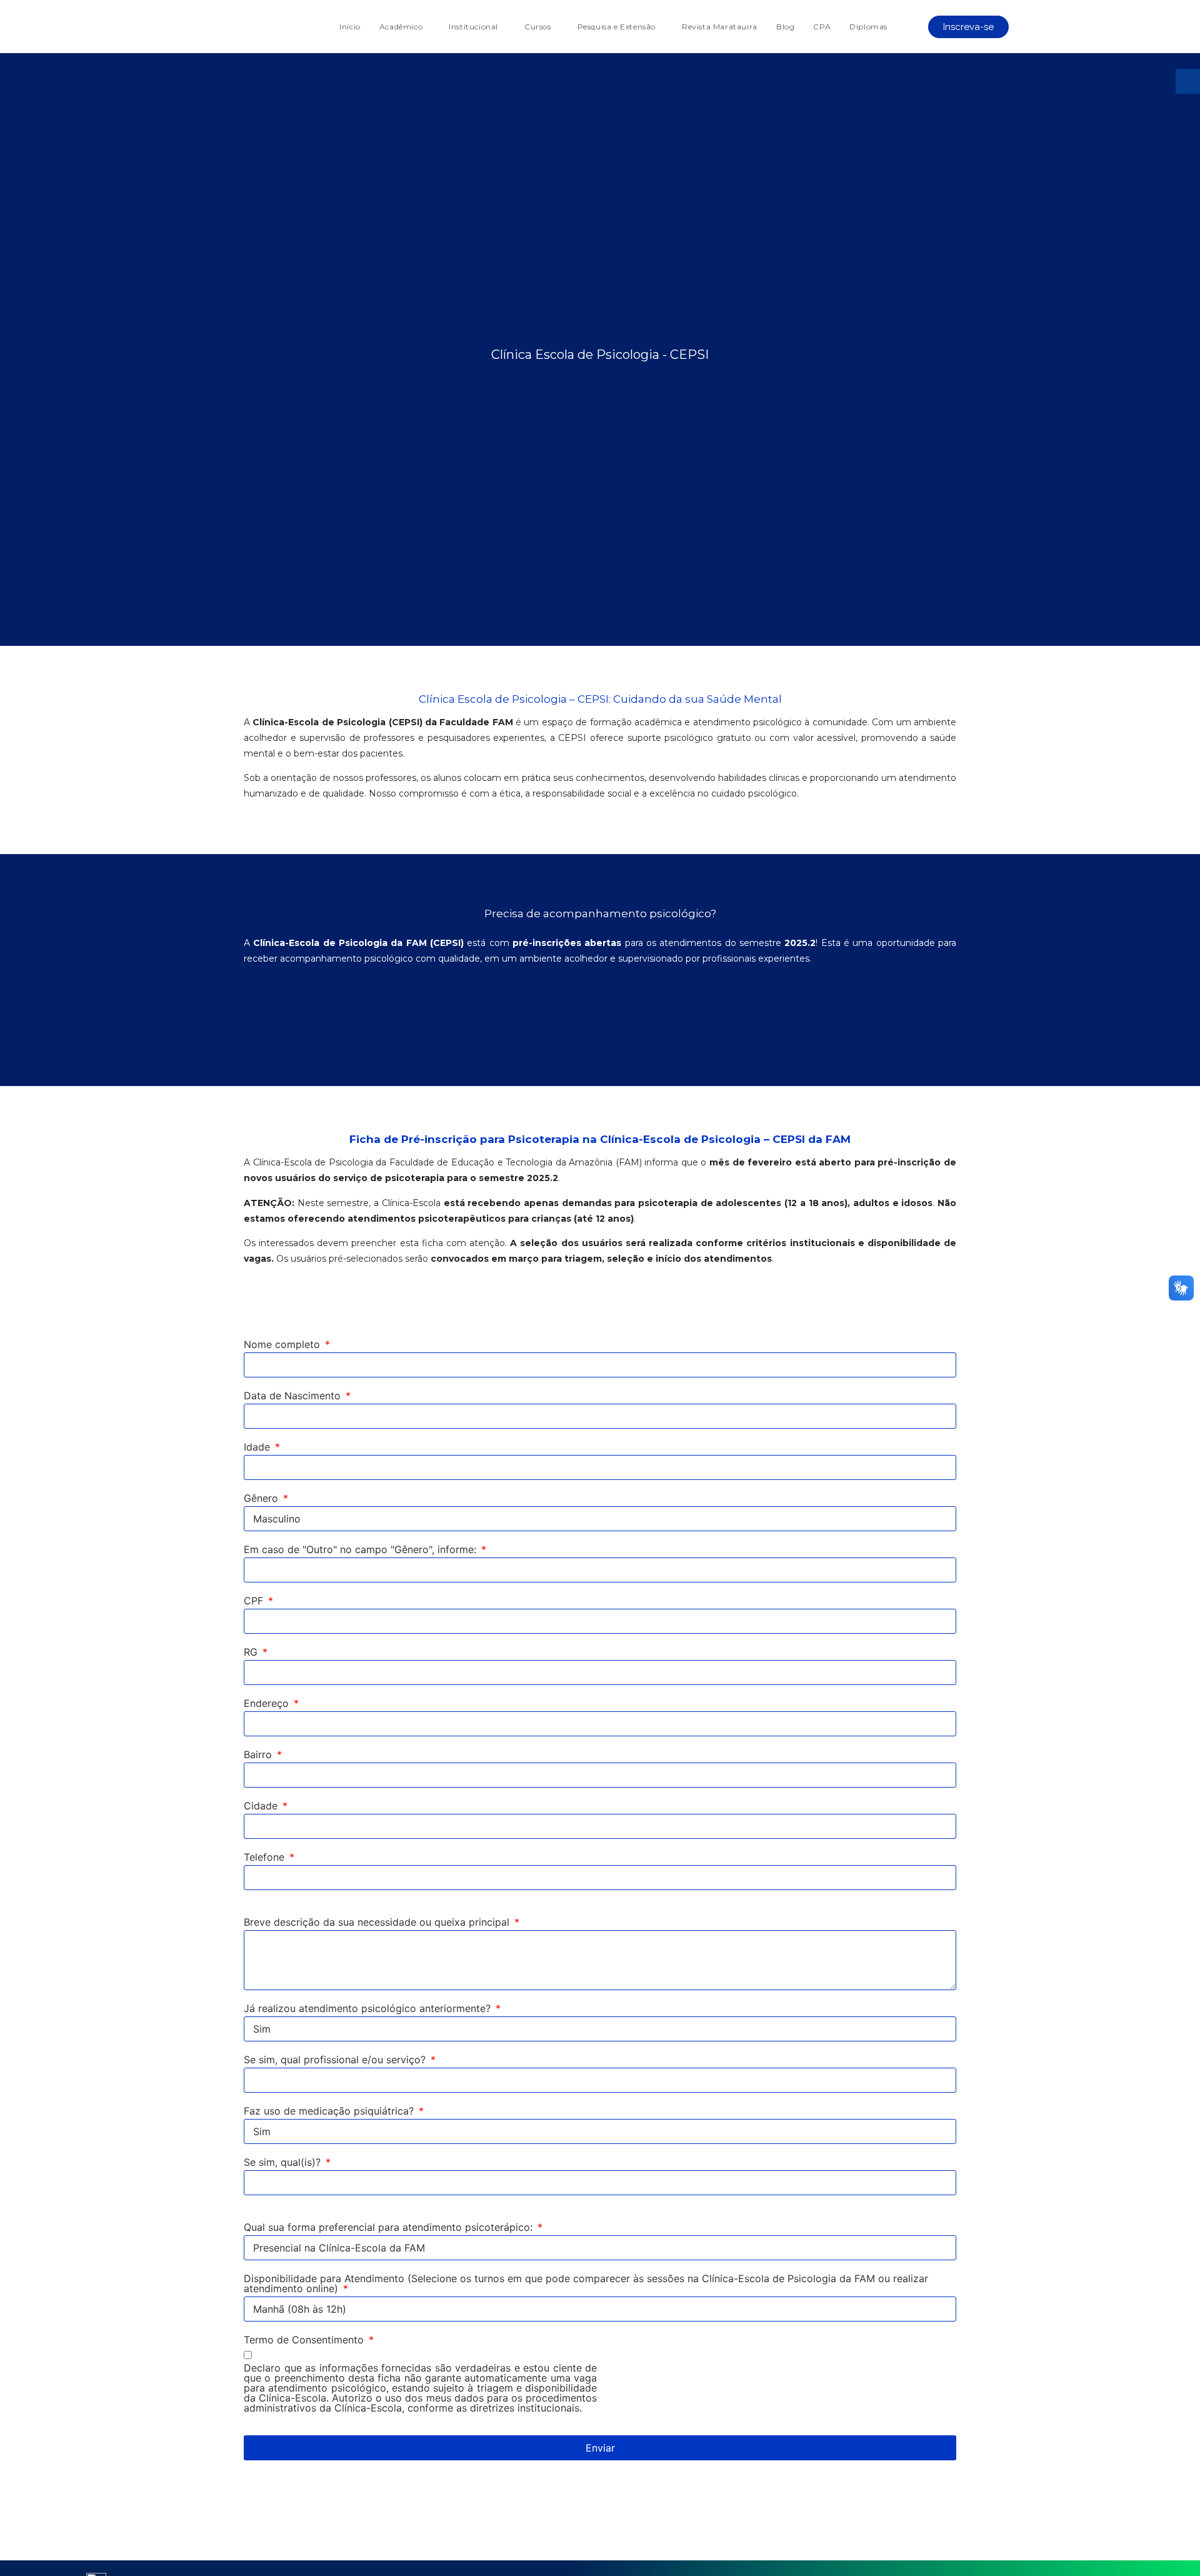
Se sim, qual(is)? (284, 2163)
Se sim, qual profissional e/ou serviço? (336, 2060)
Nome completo (283, 1345)
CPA (822, 27)
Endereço (268, 1704)
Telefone (266, 1858)
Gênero (262, 1499)
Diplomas (868, 27)
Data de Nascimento (294, 1396)
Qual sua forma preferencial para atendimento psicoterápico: (390, 2228)
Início (350, 27)
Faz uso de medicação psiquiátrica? (330, 2111)
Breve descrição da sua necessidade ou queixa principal (378, 1923)
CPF (255, 1601)
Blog (785, 27)
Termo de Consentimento (305, 2340)
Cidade (262, 1806)
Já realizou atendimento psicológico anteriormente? (369, 2009)
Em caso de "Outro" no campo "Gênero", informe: (362, 1550)
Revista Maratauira (720, 27)
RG (252, 1653)
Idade (258, 1447)
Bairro (259, 1755)
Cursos (538, 27)
